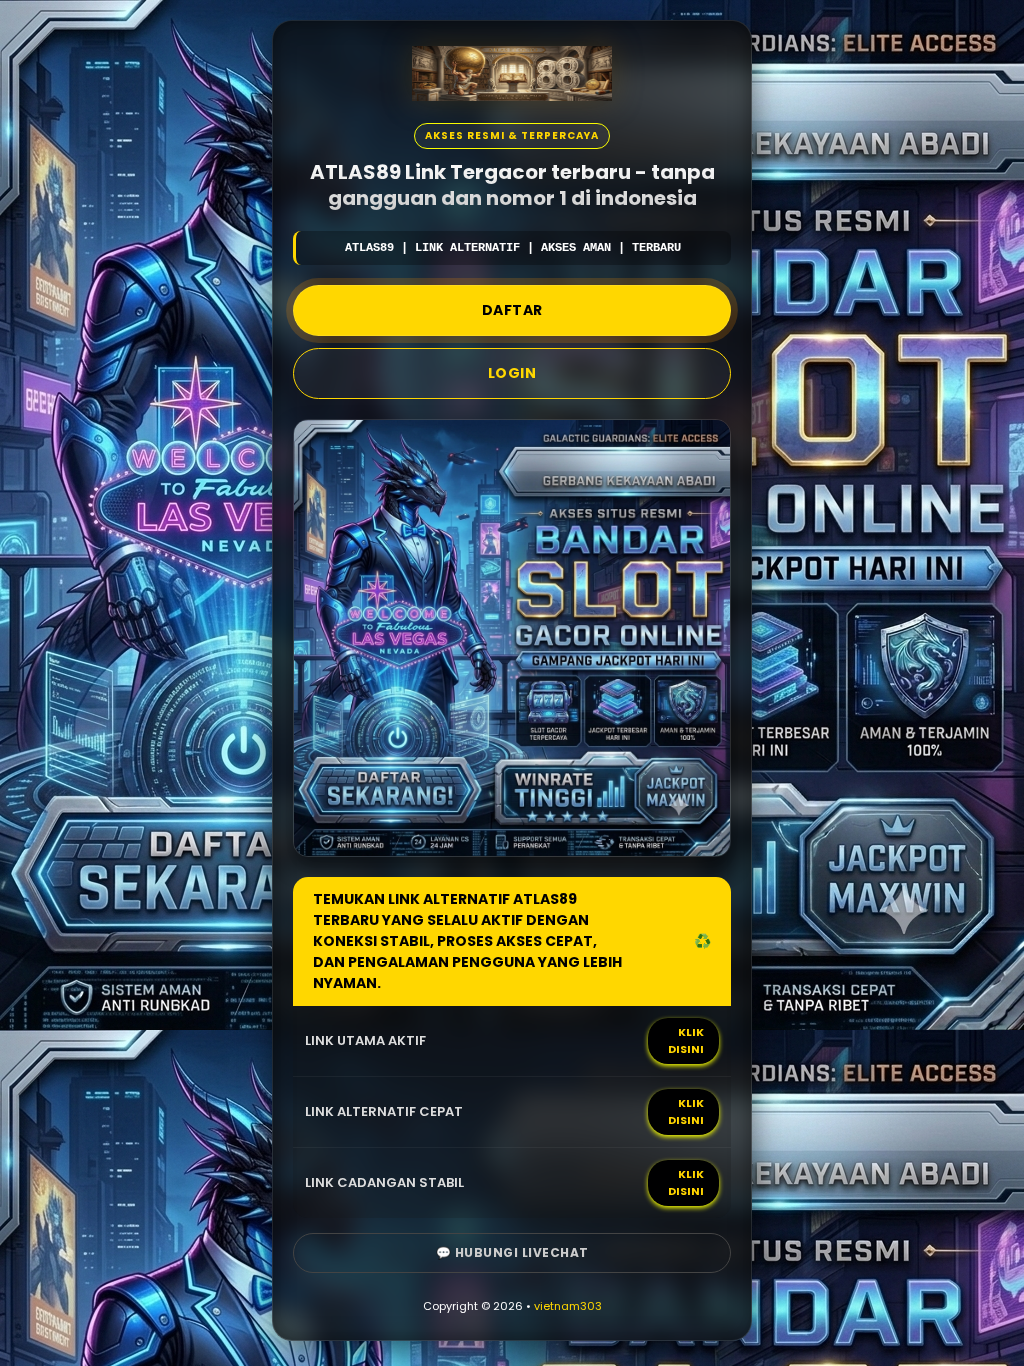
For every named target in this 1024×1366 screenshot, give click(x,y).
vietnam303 (568, 1306)
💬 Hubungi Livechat (512, 1252)
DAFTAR (512, 310)
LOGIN (512, 373)
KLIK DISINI (686, 1040)
